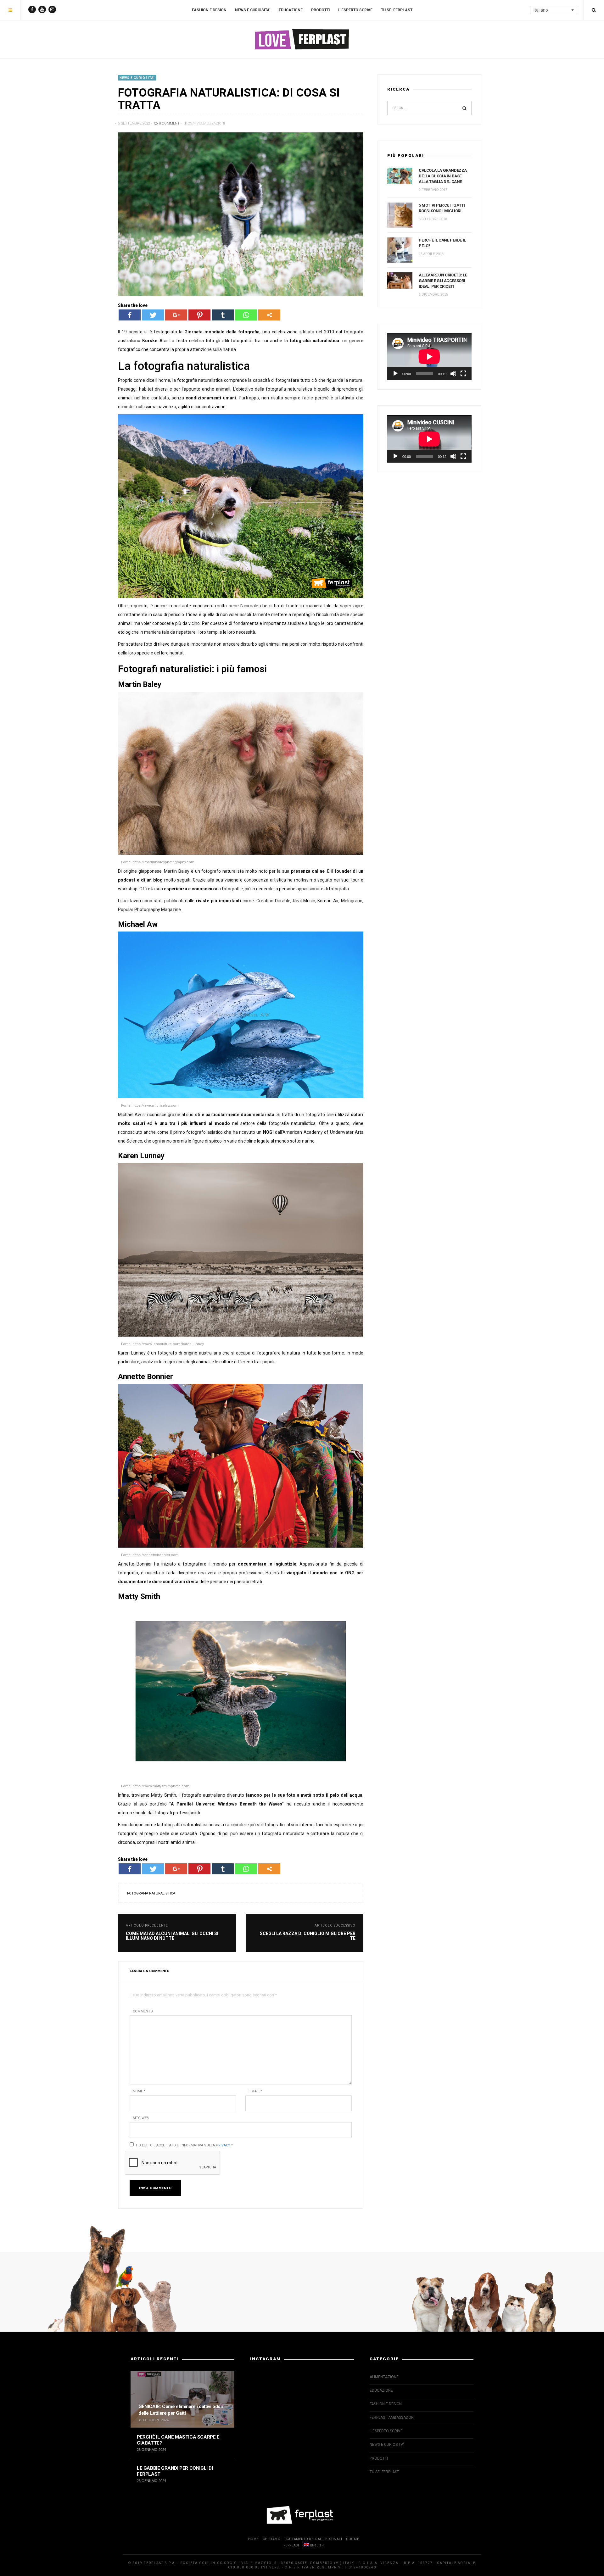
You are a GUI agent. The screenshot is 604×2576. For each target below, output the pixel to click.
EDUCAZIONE (291, 10)
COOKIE (352, 2539)
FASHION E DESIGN (209, 10)
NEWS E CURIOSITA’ (253, 10)
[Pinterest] (199, 315)
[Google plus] (176, 315)
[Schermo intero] (463, 374)
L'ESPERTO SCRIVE (386, 2431)
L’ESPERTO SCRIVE (355, 10)
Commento (143, 2011)
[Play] (395, 374)
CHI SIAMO (272, 2539)
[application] (429, 356)
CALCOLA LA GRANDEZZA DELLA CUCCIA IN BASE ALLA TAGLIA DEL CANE (443, 176)
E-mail (255, 2091)
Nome (139, 2091)
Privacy (223, 2145)
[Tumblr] (223, 315)
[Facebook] (130, 315)
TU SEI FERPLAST (397, 10)
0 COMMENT (169, 123)
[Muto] (453, 374)
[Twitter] (153, 315)
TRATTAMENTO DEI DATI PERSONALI (313, 2539)
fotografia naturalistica (151, 1893)
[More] (269, 315)
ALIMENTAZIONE (384, 2377)
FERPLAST (291, 2545)
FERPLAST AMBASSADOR (392, 2417)
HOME (253, 2539)
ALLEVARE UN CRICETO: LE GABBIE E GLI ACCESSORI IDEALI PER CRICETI (443, 281)
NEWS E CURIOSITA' (137, 78)
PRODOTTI (320, 10)
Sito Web (141, 2118)
